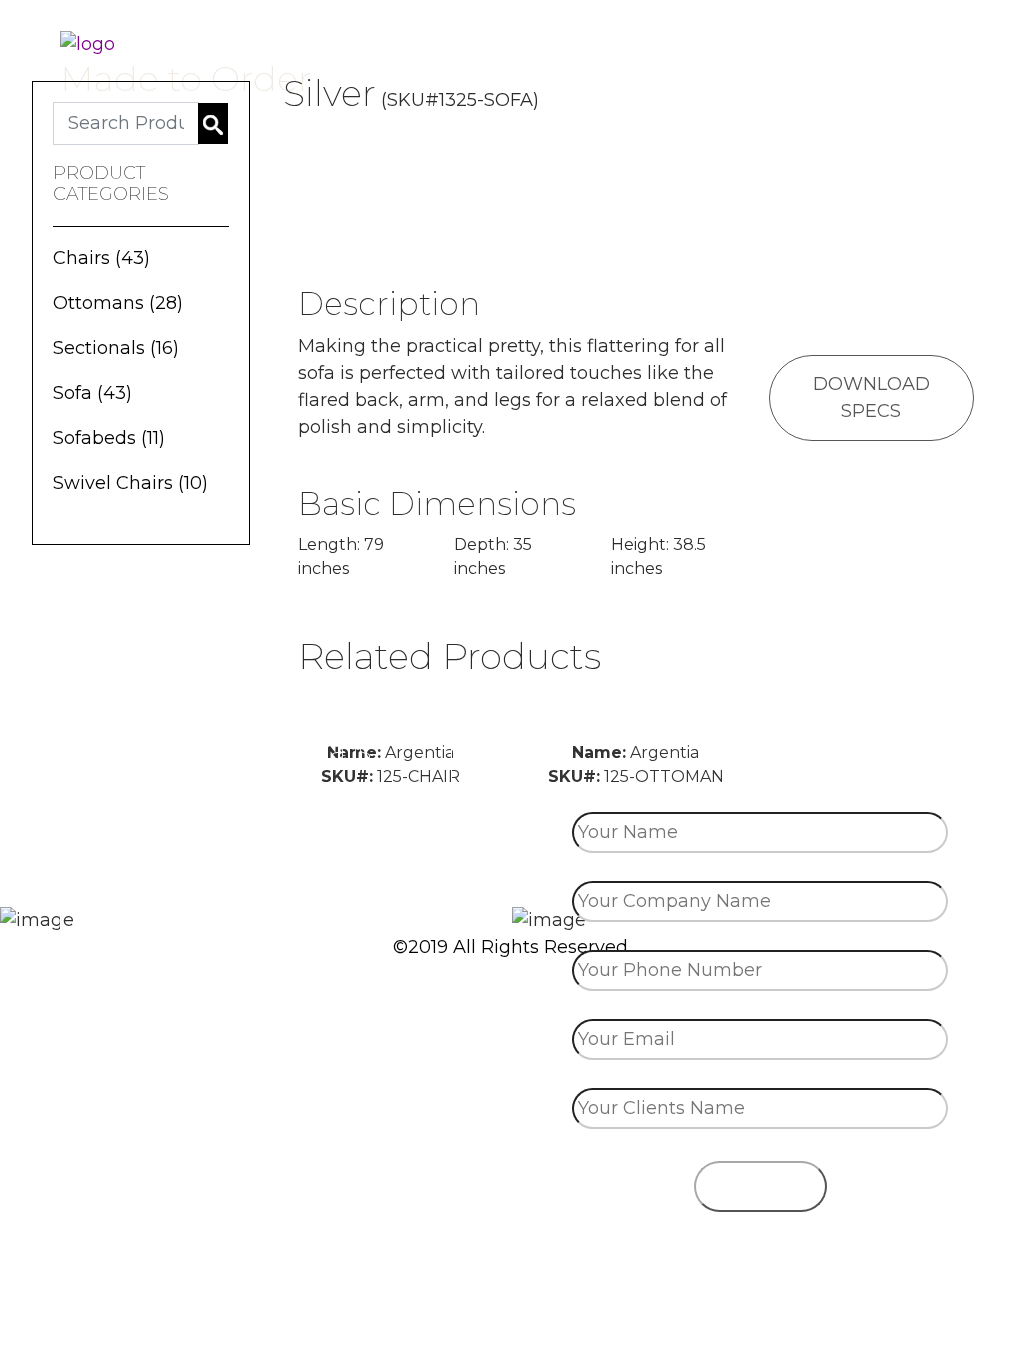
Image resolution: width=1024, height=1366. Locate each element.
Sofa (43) (92, 393)
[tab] (881, 146)
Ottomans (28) (118, 303)
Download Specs (871, 397)
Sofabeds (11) (109, 438)
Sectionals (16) (116, 348)
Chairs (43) (101, 258)
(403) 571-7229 (256, 908)
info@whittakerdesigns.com (256, 969)
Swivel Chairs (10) (130, 483)
